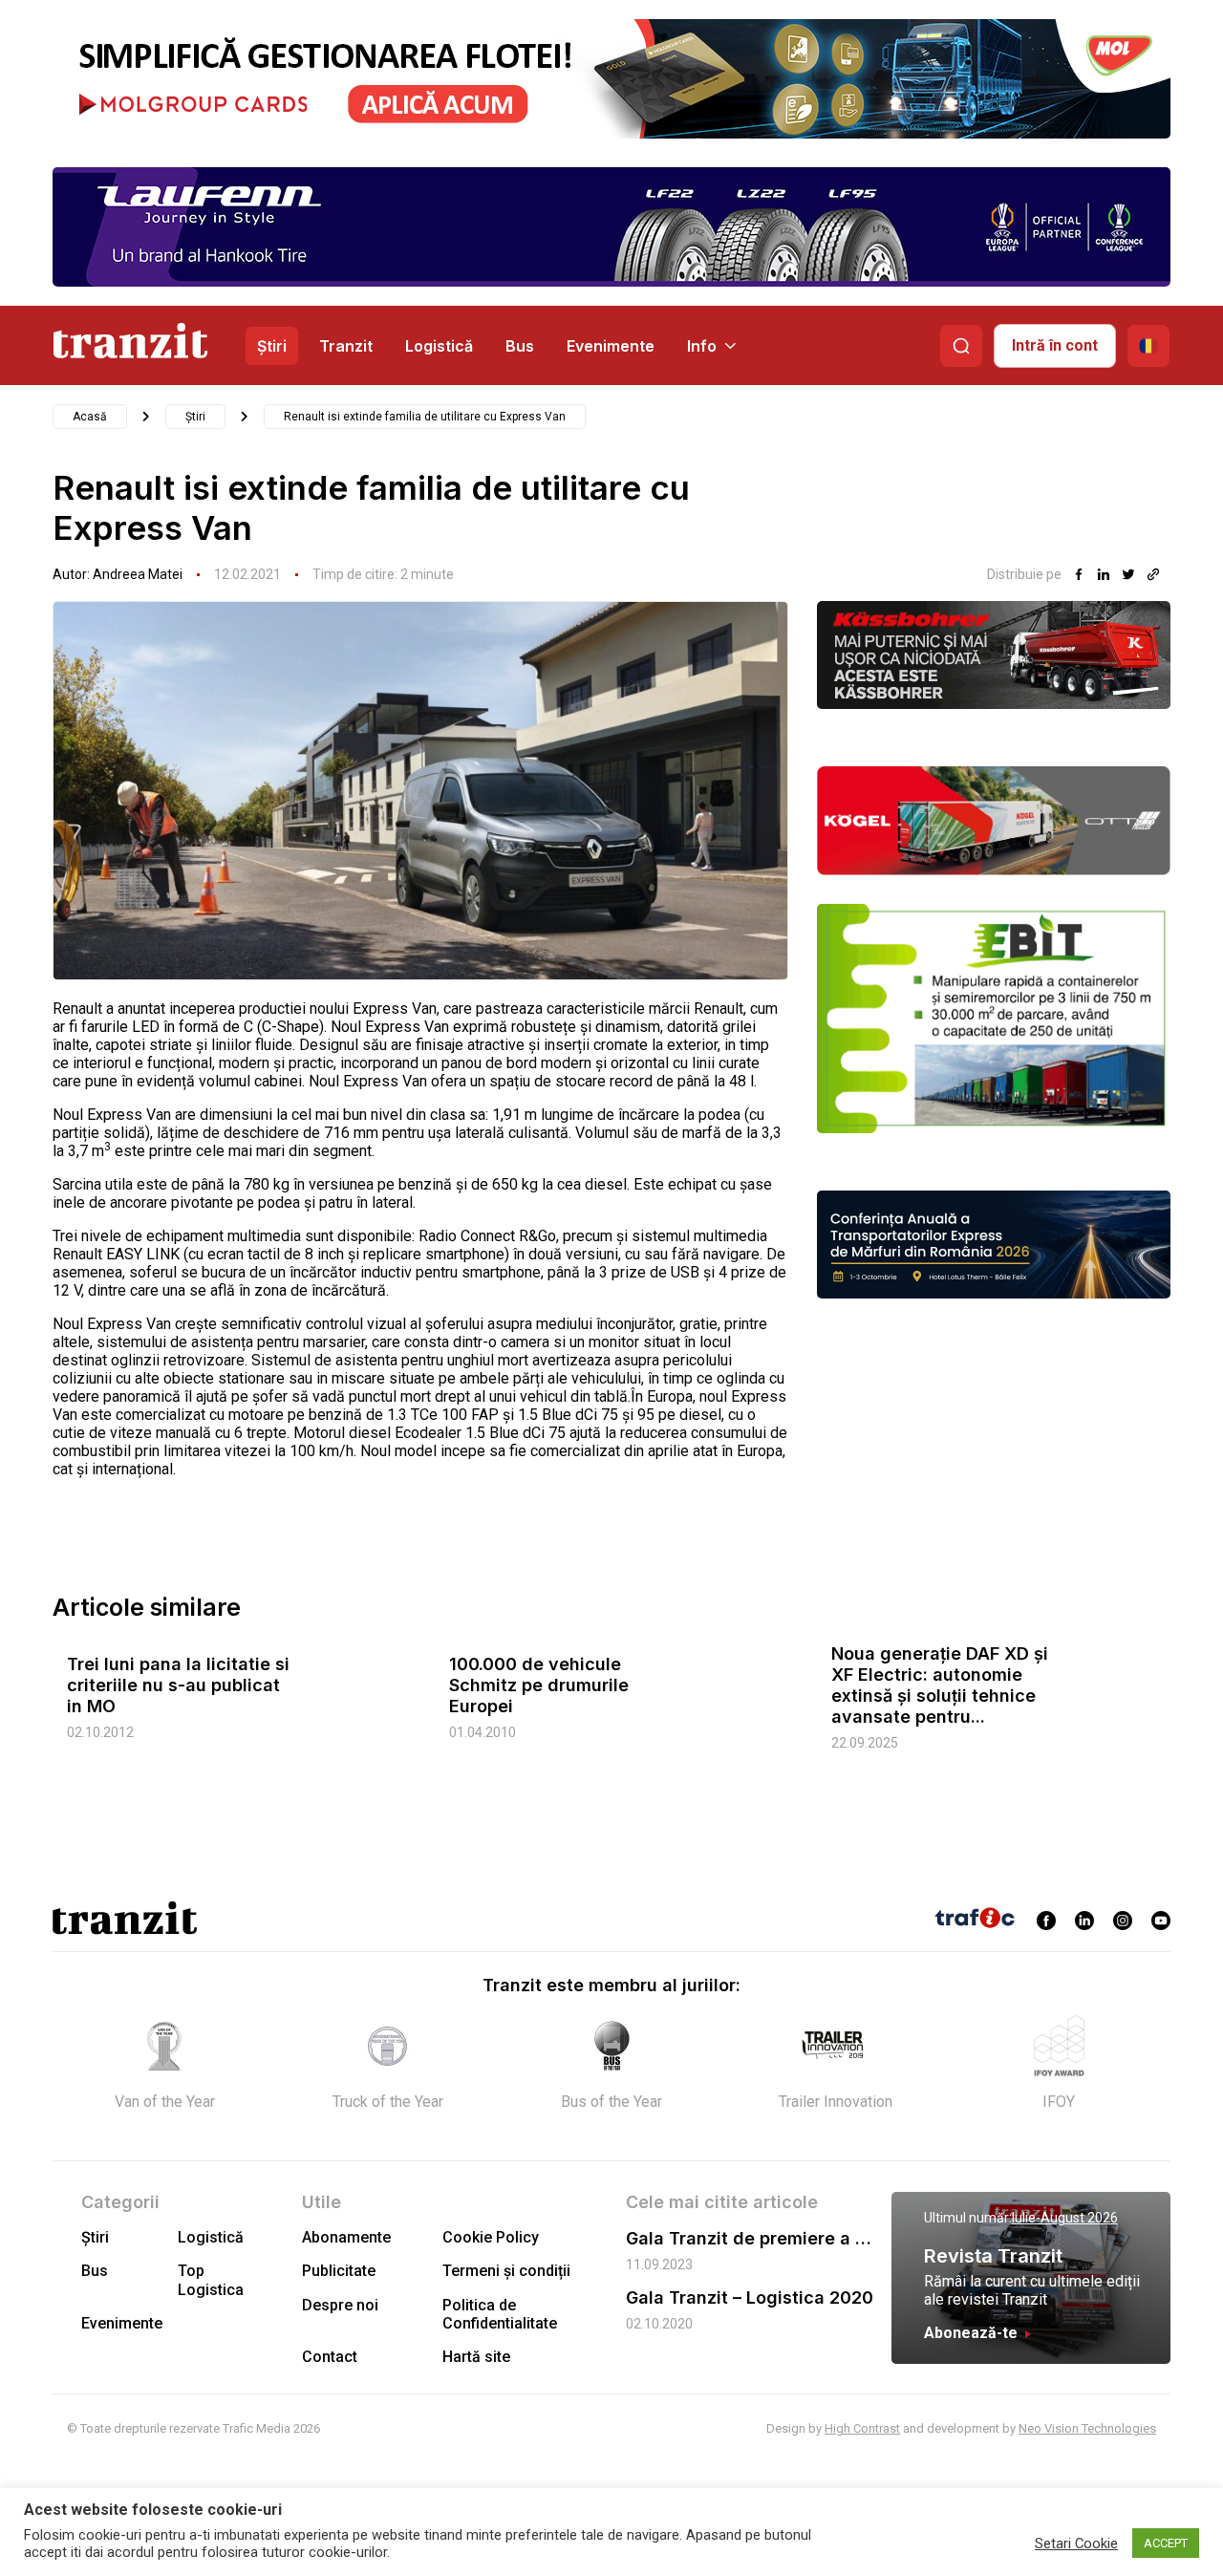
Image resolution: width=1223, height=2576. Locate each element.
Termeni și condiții (506, 2271)
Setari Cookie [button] (1076, 2544)
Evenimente (611, 346)
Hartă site (476, 2357)
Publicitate (339, 2271)
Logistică (439, 346)
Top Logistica (211, 2280)
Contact (330, 2357)
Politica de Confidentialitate (500, 2314)
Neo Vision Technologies (1087, 2428)
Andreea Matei (138, 574)
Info (702, 346)
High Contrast (862, 2428)
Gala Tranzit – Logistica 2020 (750, 2297)
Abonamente (346, 2237)
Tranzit (346, 346)
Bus (520, 346)
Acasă (90, 417)
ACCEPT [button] (1166, 2543)
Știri (272, 346)
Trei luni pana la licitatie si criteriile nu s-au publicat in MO (178, 1685)
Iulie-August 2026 (1065, 2218)
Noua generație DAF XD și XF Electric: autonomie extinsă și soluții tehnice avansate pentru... (940, 1685)
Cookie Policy (491, 2237)
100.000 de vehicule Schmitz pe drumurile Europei (539, 1685)
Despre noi (340, 2305)
